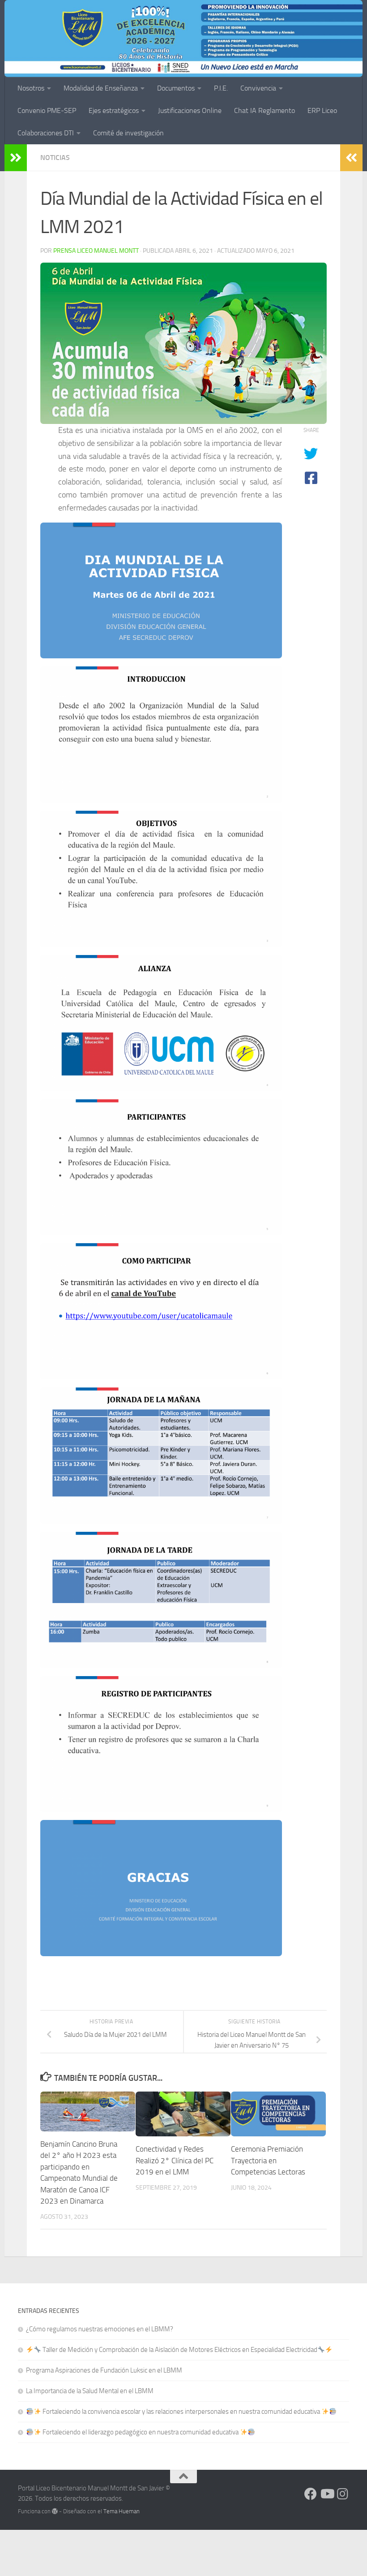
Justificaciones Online (190, 110)
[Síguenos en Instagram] (343, 2494)
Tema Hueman (122, 2511)
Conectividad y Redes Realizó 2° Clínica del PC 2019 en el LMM (175, 2160)
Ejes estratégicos (114, 110)
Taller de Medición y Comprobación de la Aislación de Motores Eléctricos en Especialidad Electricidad (179, 2350)
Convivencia (258, 88)
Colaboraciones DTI (46, 133)
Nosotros (31, 88)
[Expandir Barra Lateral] (16, 158)
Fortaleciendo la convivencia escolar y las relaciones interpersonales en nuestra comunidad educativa (181, 2412)
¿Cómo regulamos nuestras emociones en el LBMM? (100, 2329)
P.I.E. (221, 88)
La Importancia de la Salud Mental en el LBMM (90, 2391)
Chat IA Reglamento (265, 110)
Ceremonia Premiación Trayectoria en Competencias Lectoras (268, 2160)
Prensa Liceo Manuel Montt (96, 251)
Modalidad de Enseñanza (101, 88)
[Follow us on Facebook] (311, 2494)
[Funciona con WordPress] (55, 2511)
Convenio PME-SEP (47, 110)
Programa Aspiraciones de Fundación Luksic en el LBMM (104, 2370)
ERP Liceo (322, 110)
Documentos (176, 88)
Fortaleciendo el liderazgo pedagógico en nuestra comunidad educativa (141, 2432)
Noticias (55, 158)
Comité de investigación (128, 133)
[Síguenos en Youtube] (327, 2494)
